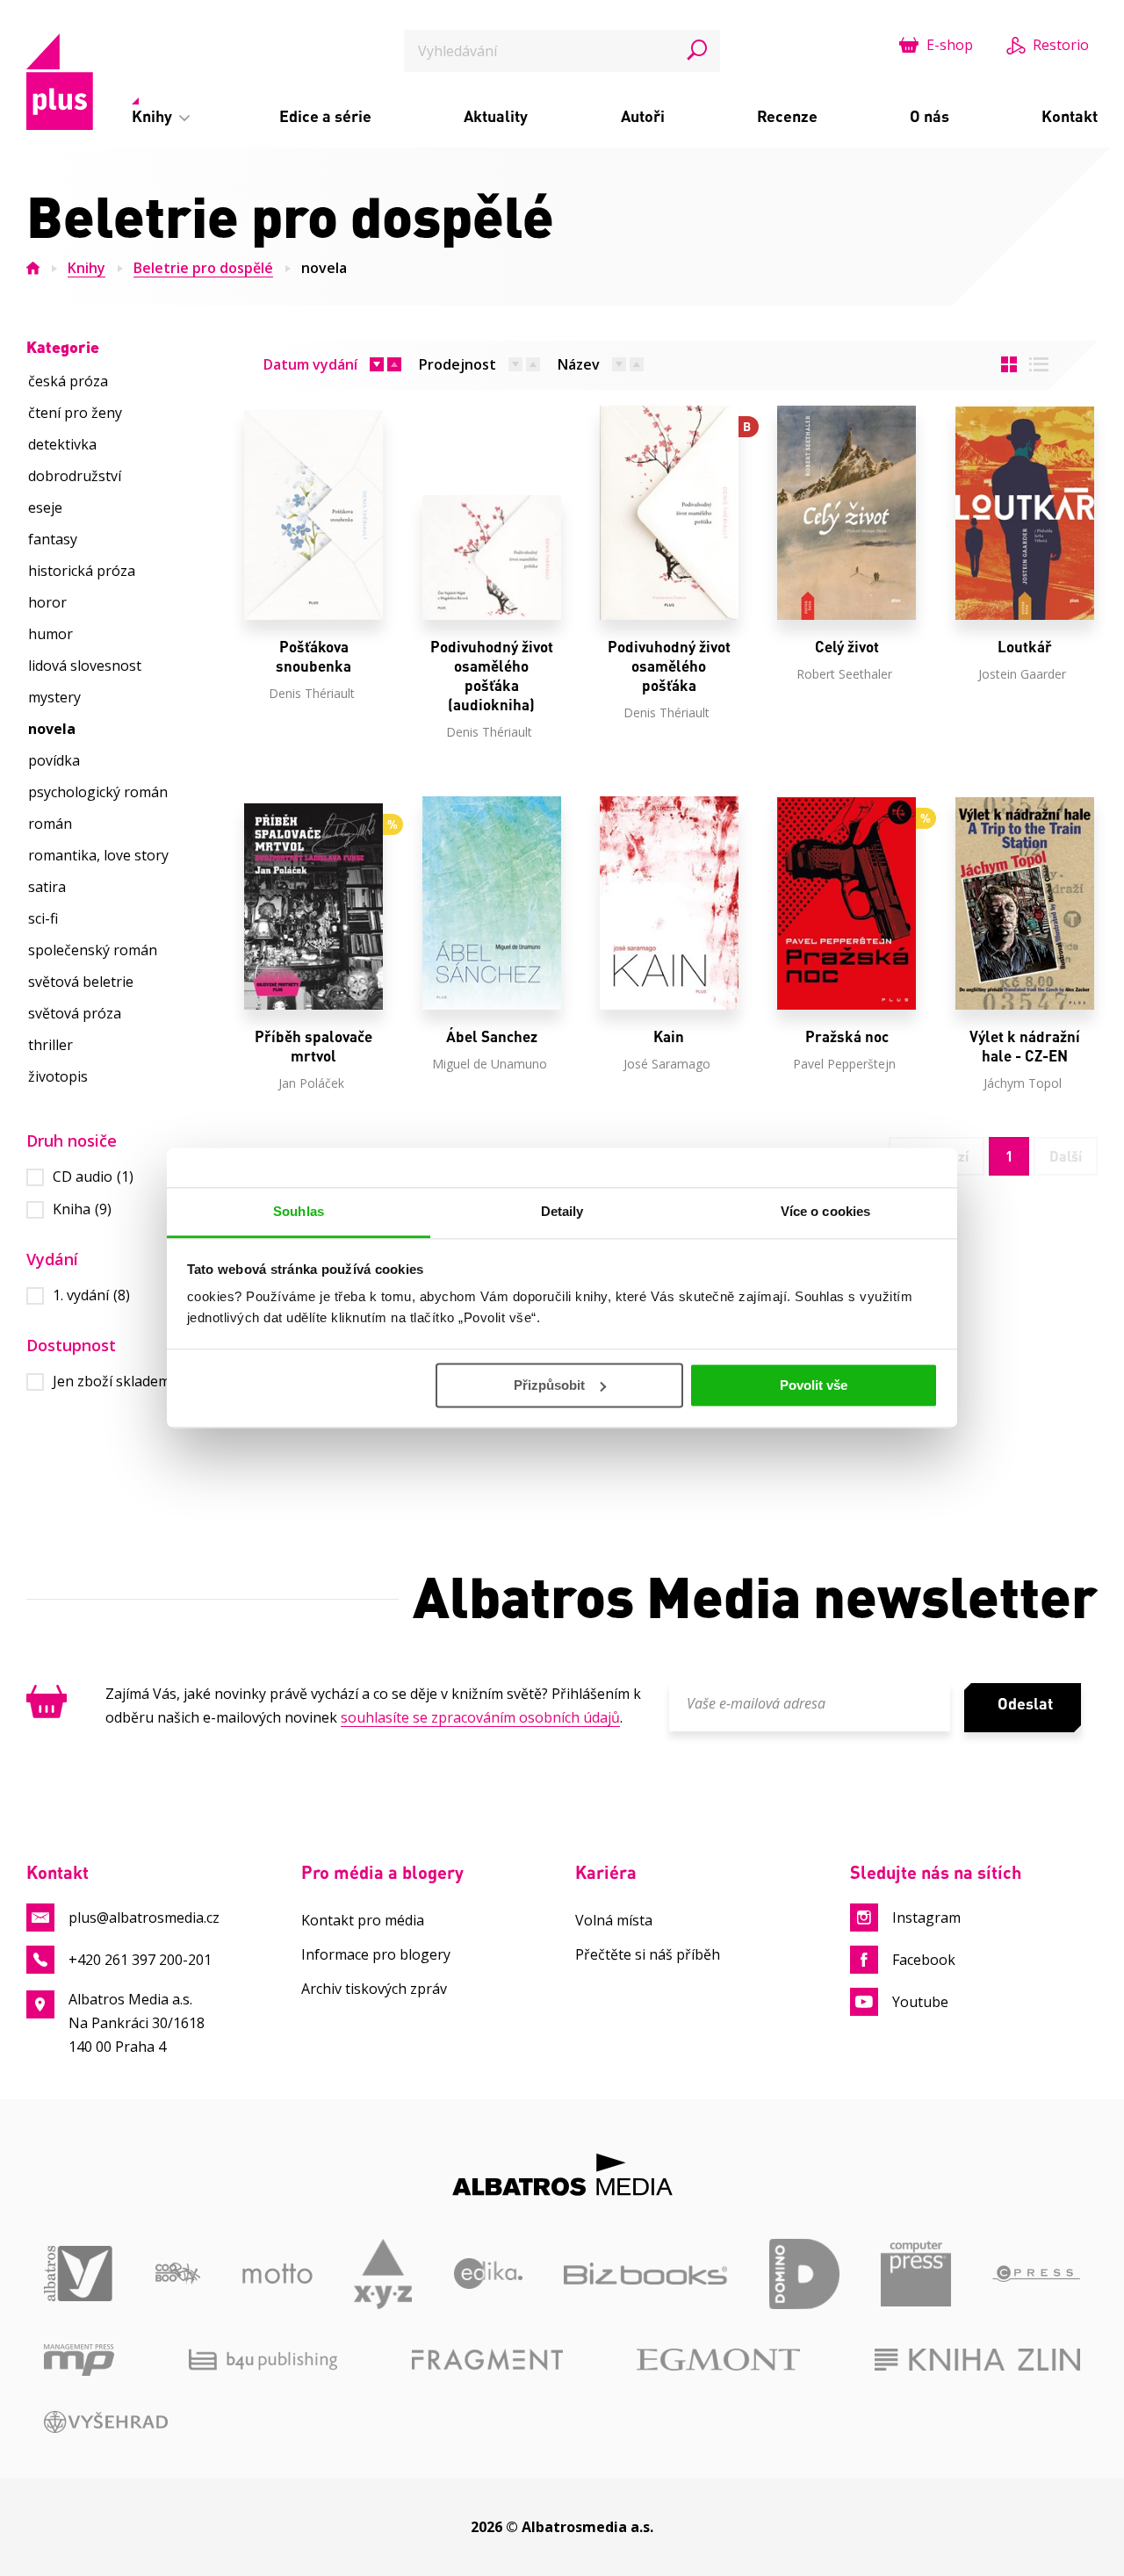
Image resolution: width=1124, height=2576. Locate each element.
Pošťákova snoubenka (313, 656)
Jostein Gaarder (1022, 674)
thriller (50, 1045)
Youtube (920, 2002)
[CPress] (1036, 2274)
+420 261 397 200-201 (140, 1960)
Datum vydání (310, 364)
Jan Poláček (311, 1083)
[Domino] (804, 2274)
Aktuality (496, 116)
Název (579, 364)
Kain (669, 1036)
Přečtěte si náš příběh (648, 1954)
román (50, 824)
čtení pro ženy (75, 413)
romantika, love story (98, 855)
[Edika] (489, 2274)
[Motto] (277, 2274)
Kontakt (1070, 116)
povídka (54, 760)
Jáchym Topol (1023, 1083)
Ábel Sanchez (492, 1036)
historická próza (82, 571)
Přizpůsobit (549, 1385)
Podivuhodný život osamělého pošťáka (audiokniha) (492, 676)
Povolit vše (814, 1385)
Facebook (924, 1960)
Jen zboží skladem (122, 1382)
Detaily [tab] (562, 1211)
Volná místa (614, 1920)
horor (47, 602)
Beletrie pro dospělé (203, 268)
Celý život (847, 647)
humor (50, 634)
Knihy (154, 116)
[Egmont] (718, 2360)
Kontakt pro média (363, 1920)
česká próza (68, 381)
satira (47, 887)
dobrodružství (75, 476)
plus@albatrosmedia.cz (144, 1918)
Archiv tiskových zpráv (374, 1989)
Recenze (787, 116)
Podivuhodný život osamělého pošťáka (669, 666)
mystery (54, 697)
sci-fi (43, 918)
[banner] (60, 82)
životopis (58, 1076)
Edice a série (325, 116)
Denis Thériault (312, 693)
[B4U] (263, 2360)
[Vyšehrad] (106, 2422)
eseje (45, 507)
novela (324, 268)
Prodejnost (458, 364)
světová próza (75, 1013)
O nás (929, 116)
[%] (313, 903)
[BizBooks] (645, 2274)
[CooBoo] (178, 2274)
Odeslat (1025, 1703)
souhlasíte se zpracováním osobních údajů (480, 1717)
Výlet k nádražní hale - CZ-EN (1025, 1046)
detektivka (62, 444)
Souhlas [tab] (299, 1211)
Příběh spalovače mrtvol (313, 1046)
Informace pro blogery (376, 1954)
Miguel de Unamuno (490, 1064)
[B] (669, 513)
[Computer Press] (916, 2274)
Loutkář (1025, 647)
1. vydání (91, 1295)
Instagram (926, 1918)
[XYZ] (383, 2274)
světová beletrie (81, 982)
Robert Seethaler (844, 674)
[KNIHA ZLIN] (977, 2360)
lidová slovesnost (85, 666)
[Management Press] (79, 2360)
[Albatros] (79, 2274)
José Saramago (667, 1064)
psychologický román (98, 792)
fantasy (53, 539)
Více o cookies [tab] (825, 1211)
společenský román (93, 950)
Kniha (82, 1209)
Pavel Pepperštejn (844, 1064)
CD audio (93, 1177)
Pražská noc (847, 1036)
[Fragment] (487, 2360)
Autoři (643, 116)
